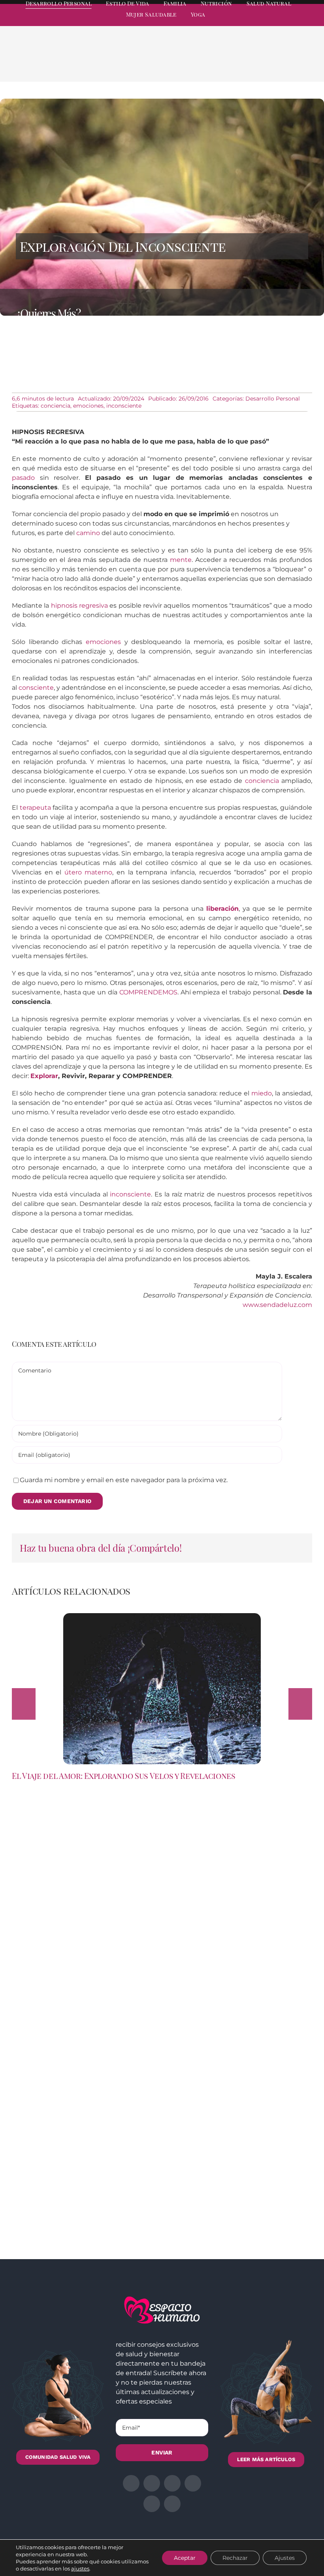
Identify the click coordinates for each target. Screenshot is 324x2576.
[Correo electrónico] (298, 64)
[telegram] (281, 22)
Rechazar (235, 2558)
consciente (36, 688)
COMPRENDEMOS (148, 992)
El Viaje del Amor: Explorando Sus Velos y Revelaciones (124, 1776)
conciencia (56, 406)
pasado (23, 478)
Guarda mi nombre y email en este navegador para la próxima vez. (124, 1480)
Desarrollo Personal (273, 399)
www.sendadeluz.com (277, 1305)
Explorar (44, 1076)
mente (181, 560)
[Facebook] (235, 64)
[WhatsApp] (273, 64)
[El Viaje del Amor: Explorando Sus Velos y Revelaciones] (162, 1617)
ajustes (80, 2569)
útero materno (89, 872)
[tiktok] (309, 22)
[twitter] (252, 22)
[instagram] (266, 22)
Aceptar (185, 2558)
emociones (88, 406)
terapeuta (35, 808)
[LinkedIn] (260, 64)
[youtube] (295, 22)
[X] (247, 64)
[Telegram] (285, 64)
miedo (262, 1093)
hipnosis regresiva (79, 606)
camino (88, 533)
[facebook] (238, 22)
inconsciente (124, 406)
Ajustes (285, 2558)
